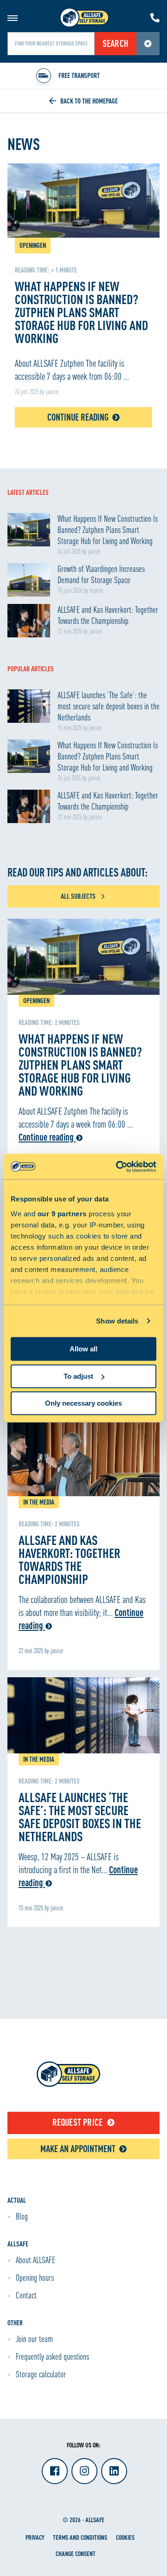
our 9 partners (62, 1214)
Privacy (35, 2537)
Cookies (125, 2537)
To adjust (78, 1376)
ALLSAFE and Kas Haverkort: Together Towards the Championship (69, 1559)
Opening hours (35, 2278)
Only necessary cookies (83, 1403)
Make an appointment (78, 2149)
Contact (26, 2295)
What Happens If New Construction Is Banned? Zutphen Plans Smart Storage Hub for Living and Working (80, 1064)
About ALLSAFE (35, 2260)
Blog (22, 2216)
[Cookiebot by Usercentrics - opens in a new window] (118, 1167)
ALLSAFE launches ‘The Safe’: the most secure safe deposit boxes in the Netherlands (80, 1817)
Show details (117, 1321)
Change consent (76, 2553)
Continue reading (78, 417)
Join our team (34, 2339)
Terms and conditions (80, 2537)
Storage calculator (41, 2374)
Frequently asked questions (52, 2356)
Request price (78, 2122)
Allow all (83, 1349)
